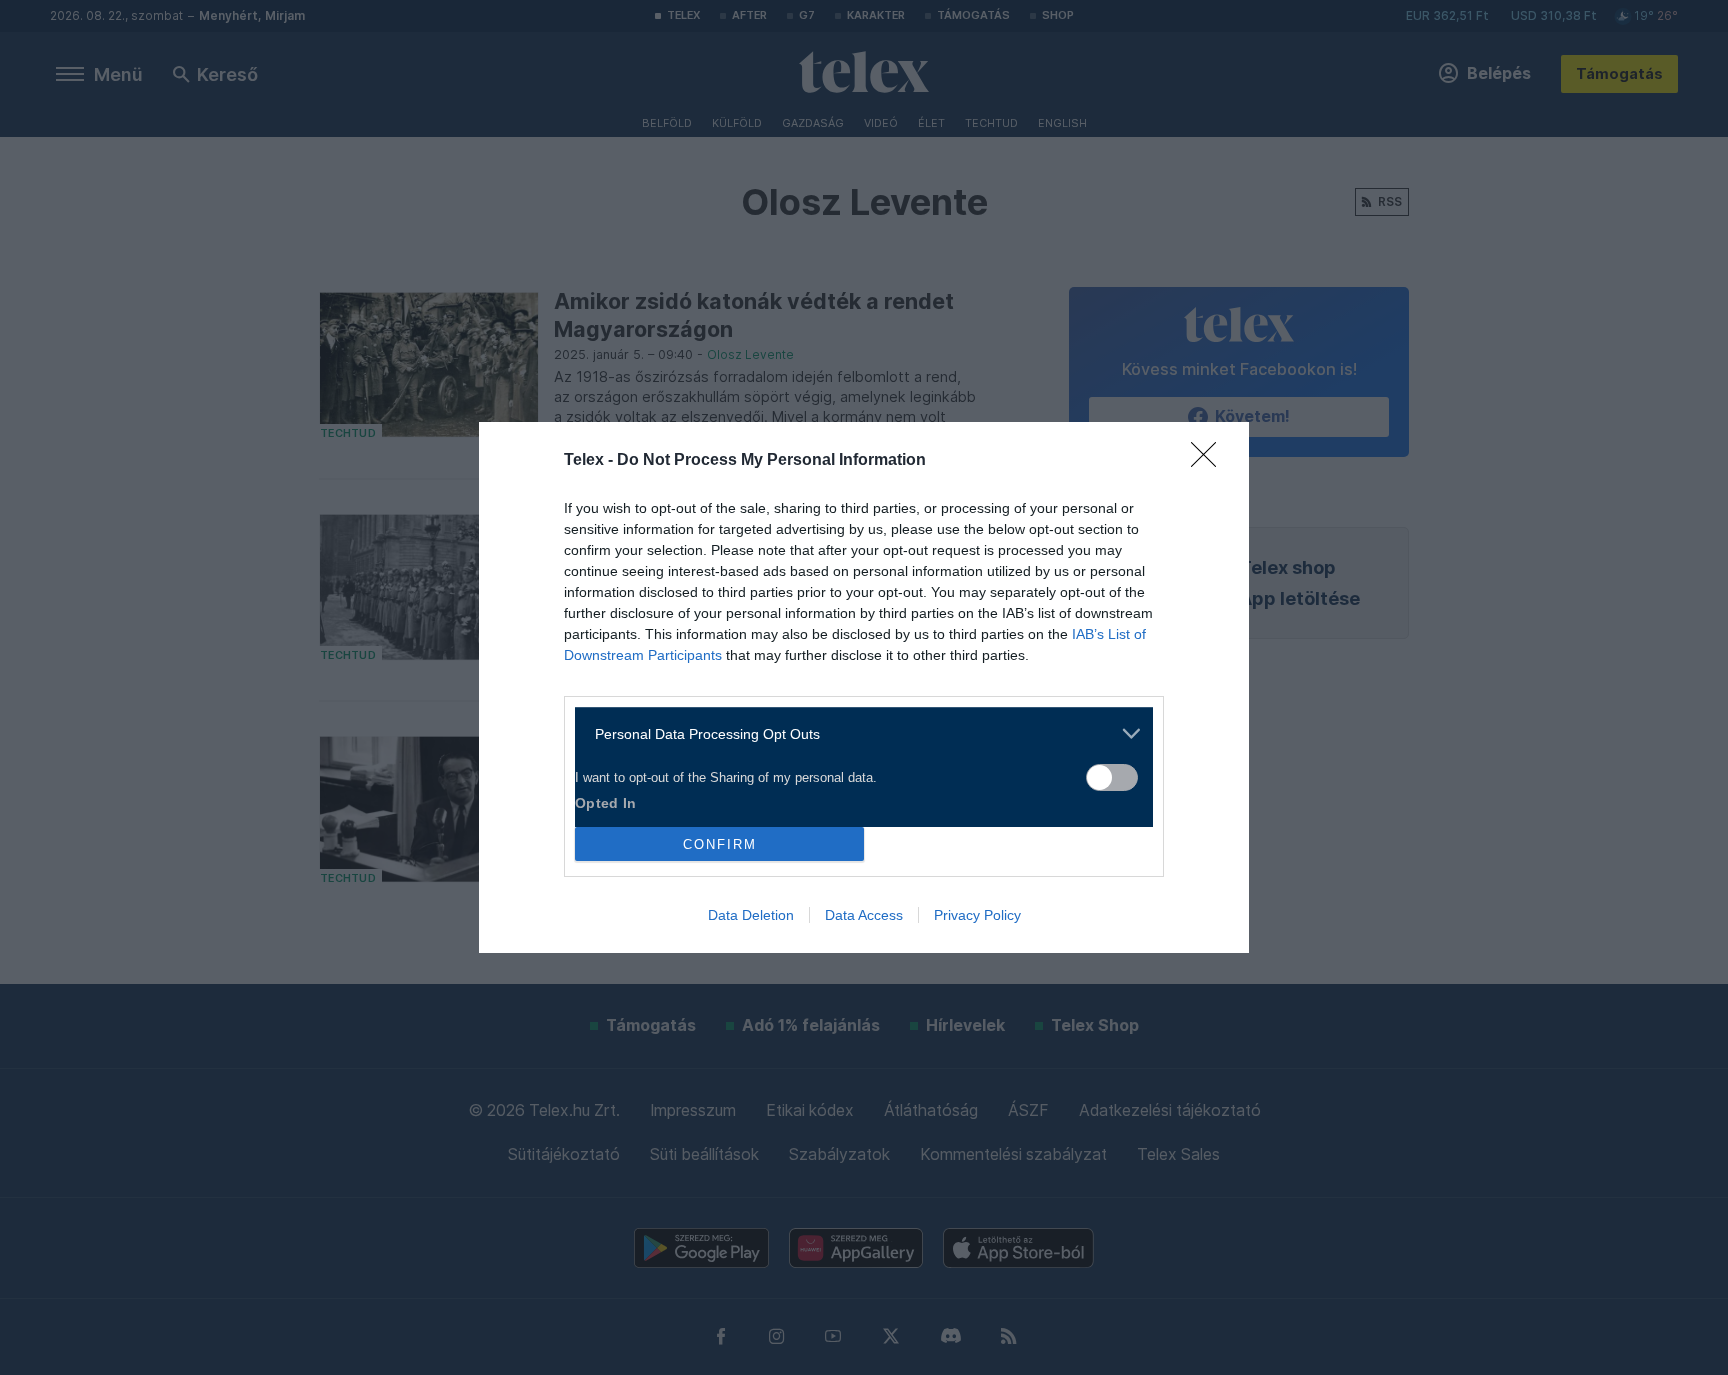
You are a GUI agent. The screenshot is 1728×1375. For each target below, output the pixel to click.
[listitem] (856, 733)
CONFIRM (720, 844)
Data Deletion (751, 915)
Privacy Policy (977, 915)
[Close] (1210, 461)
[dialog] (864, 687)
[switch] (1112, 777)
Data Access (864, 915)
